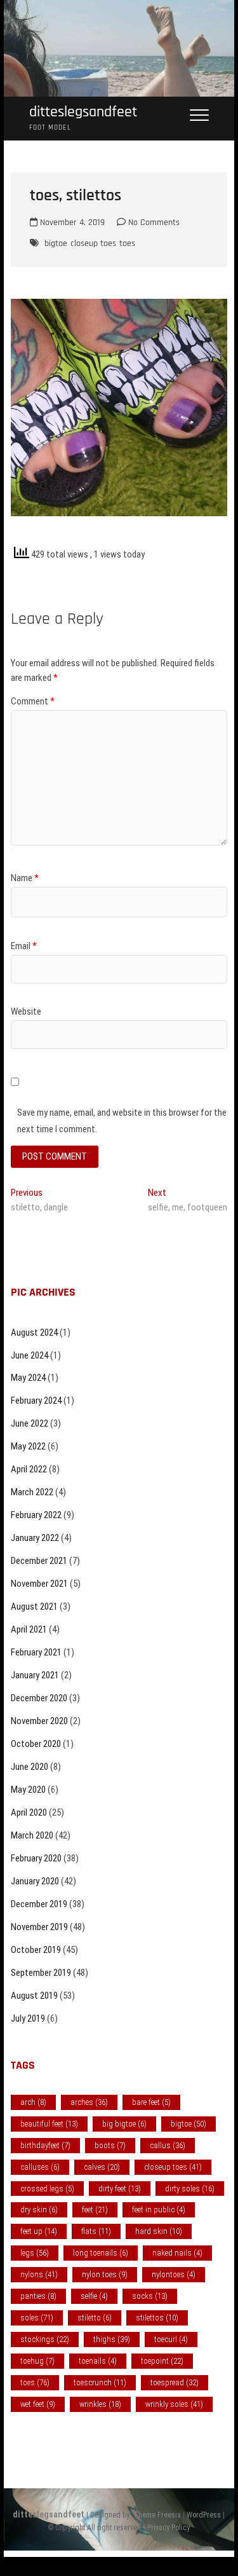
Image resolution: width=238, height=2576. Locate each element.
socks (150, 2296)
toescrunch (100, 2382)
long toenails (101, 2253)
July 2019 (28, 2018)
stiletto (95, 2318)
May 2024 (28, 1378)
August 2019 (34, 1996)
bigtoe (56, 243)
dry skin (39, 2209)
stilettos (157, 2318)
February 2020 (36, 1858)
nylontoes (174, 2274)
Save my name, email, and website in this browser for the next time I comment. (122, 1121)
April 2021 (29, 1629)
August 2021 (34, 1607)
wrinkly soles (174, 2404)
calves (102, 2167)
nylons (39, 2274)
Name (25, 878)
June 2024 (30, 1355)
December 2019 (39, 1904)
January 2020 (35, 1881)
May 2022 (28, 1446)
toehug (37, 2361)
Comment (33, 701)
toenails (98, 2361)
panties (38, 2296)
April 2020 (29, 1812)
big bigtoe (124, 2124)
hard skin (159, 2231)
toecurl (171, 2339)
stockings (45, 2339)
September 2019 (41, 1973)
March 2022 (32, 1492)
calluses (40, 2167)
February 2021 (36, 1652)
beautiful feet (49, 2124)
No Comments (153, 223)
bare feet (151, 2102)
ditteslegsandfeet (83, 112)
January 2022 (35, 1538)
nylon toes (105, 2274)
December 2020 (39, 1698)
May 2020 (28, 1790)
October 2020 (36, 1744)
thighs (112, 2339)
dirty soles (190, 2189)
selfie (94, 2296)
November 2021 (39, 1584)
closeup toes (93, 243)
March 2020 (32, 1835)
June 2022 (30, 1423)
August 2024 (34, 1333)
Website (26, 1011)
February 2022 (36, 1515)
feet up (39, 2231)
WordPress (204, 2515)
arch (33, 2102)
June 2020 (30, 1767)
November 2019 (39, 1927)
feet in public (159, 2209)
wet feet (38, 2404)
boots (110, 2145)
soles (37, 2318)
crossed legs (47, 2189)
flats (96, 2231)
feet (95, 2209)
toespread (175, 2382)
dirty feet (120, 2189)
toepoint (162, 2361)
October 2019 (36, 1950)
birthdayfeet (45, 2145)
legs (35, 2253)
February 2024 (36, 1401)
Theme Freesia (157, 2515)
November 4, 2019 (71, 223)
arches (89, 2102)
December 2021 (39, 1561)
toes (127, 243)
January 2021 (35, 1675)
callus (168, 2145)
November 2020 (39, 1721)
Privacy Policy (169, 2528)
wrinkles (100, 2404)
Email (24, 946)
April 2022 (29, 1469)
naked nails (177, 2253)
